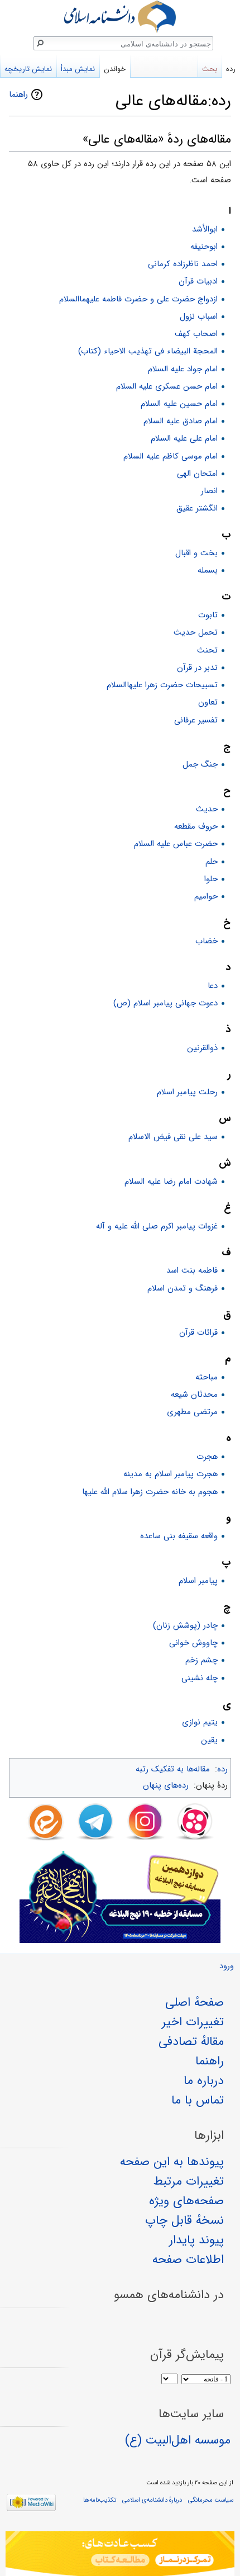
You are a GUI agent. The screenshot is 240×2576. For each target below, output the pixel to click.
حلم (212, 862)
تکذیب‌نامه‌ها (100, 2500)
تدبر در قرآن (197, 668)
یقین (209, 1740)
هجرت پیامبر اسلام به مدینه (171, 1474)
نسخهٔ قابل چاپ (184, 2220)
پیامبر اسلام (198, 1581)
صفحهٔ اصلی (195, 2002)
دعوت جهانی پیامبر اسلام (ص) (165, 1003)
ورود (227, 1966)
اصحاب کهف (196, 334)
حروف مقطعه (196, 826)
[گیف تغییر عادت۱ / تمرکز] (120, 2554)
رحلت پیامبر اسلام (187, 1092)
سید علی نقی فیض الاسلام (173, 1137)
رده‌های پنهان (166, 1785)
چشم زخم (201, 1660)
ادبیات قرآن (198, 281)
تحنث (207, 650)
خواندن (115, 69)
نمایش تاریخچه (28, 69)
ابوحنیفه (204, 247)
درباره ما (204, 2081)
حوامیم (206, 896)
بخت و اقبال (196, 553)
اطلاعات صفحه (188, 2260)
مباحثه (207, 1377)
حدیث (207, 809)
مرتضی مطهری (192, 1412)
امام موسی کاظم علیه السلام (171, 456)
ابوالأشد (205, 229)
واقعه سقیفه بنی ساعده (179, 1536)
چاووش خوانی (193, 1643)
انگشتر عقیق (197, 508)
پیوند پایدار (196, 2240)
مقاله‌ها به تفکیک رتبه (173, 1769)
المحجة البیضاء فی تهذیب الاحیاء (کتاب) (148, 351)
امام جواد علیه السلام (183, 369)
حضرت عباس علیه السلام (176, 844)
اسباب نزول (199, 316)
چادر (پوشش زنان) (185, 1625)
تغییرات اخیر (193, 2022)
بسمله (208, 570)
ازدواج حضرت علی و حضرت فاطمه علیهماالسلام (138, 299)
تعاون (208, 702)
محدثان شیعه (194, 1395)
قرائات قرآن (198, 1332)
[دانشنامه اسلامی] (120, 16)
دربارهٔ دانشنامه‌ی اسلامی (152, 2500)
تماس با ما (198, 2100)
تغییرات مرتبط (189, 2181)
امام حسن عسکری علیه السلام (167, 386)
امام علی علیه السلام (184, 438)
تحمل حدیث (196, 632)
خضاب (207, 941)
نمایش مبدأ (78, 69)
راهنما (18, 94)
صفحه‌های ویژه (186, 2201)
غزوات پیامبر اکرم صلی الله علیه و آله (157, 1226)
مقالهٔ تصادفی (191, 2041)
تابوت (208, 615)
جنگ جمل (200, 764)
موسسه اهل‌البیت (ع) (178, 2440)
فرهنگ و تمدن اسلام (183, 1288)
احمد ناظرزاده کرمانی (183, 264)
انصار (209, 491)
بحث (210, 69)
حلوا (211, 879)
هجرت (207, 1457)
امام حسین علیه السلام (179, 404)
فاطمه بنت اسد (192, 1270)
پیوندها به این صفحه (172, 2162)
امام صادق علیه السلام (181, 421)
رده (222, 1769)
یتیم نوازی (200, 1722)
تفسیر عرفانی (196, 720)
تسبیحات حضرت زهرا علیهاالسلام (162, 685)
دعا (213, 986)
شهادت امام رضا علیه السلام (171, 1181)
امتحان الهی (197, 474)
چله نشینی (200, 1678)
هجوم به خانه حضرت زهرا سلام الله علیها (150, 1492)
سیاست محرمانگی (211, 2500)
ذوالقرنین (202, 1048)
